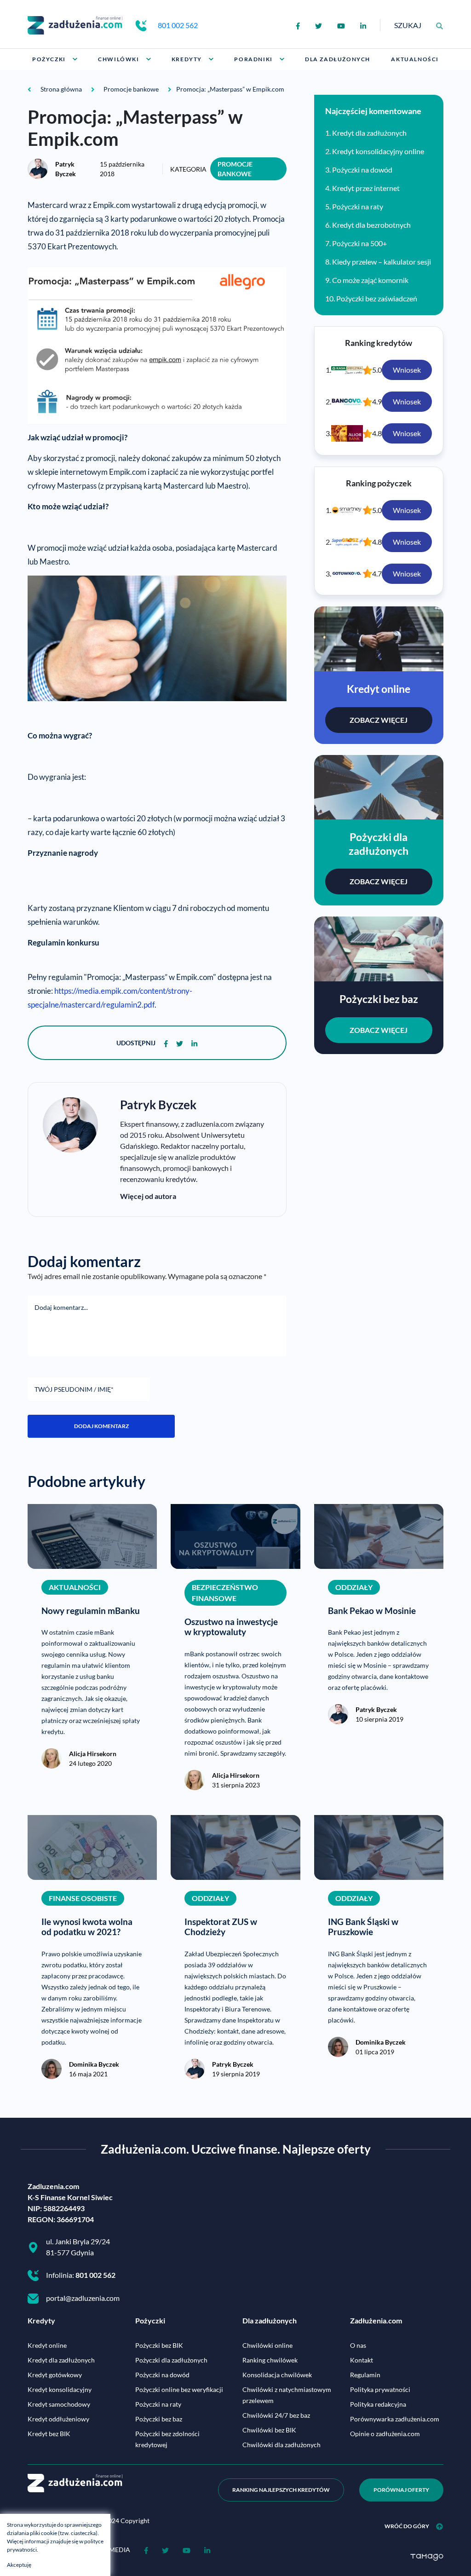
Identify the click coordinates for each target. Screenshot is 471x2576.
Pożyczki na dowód (362, 170)
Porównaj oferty (401, 2490)
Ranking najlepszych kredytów (281, 2490)
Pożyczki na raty (358, 206)
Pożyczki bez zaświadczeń (377, 298)
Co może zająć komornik (370, 280)
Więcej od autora (148, 1196)
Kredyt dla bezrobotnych (371, 225)
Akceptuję (19, 2565)
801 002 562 (178, 25)
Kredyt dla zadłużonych (369, 133)
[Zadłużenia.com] (75, 24)
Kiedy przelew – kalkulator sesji (382, 262)
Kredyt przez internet (366, 188)
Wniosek (407, 370)
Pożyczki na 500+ (359, 243)
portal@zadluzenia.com (83, 2298)
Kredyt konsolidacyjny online (378, 151)
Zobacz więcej (379, 720)
